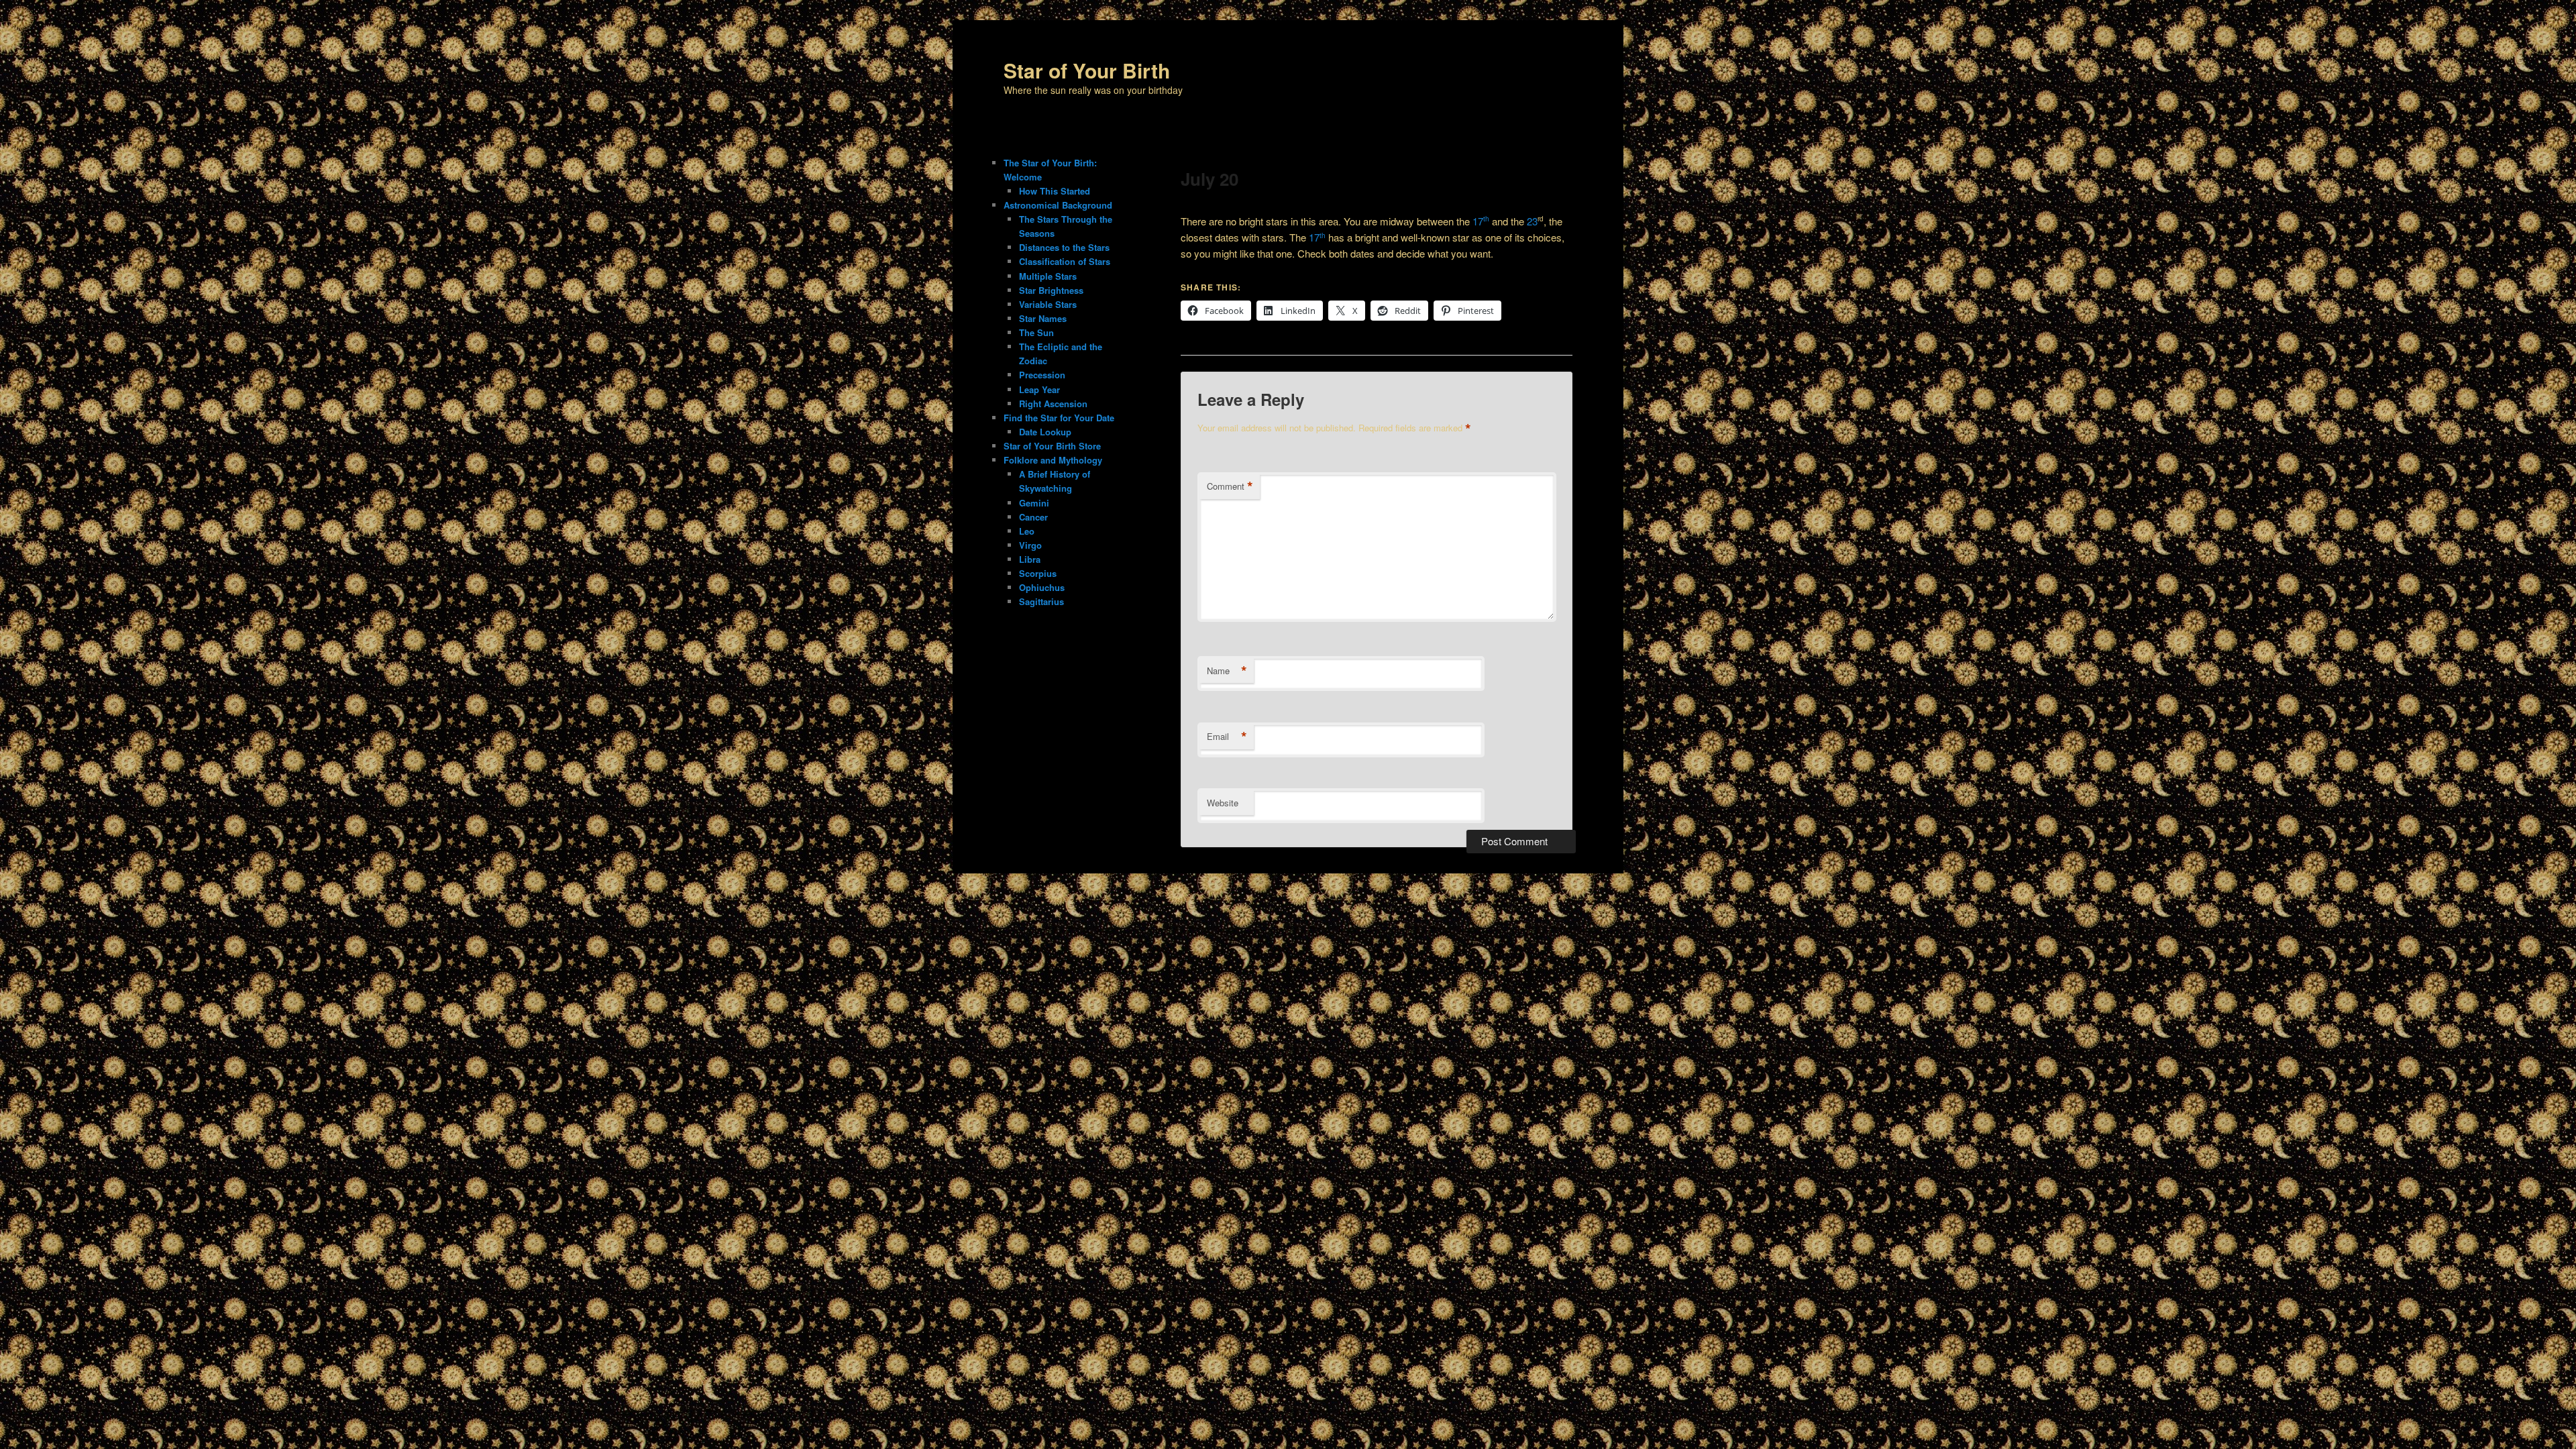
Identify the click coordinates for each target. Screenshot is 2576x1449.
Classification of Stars (1065, 261)
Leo (1027, 531)
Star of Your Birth (1087, 70)
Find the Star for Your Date (1059, 418)
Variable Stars (1048, 304)
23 (1532, 221)
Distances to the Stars (1064, 247)
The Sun (1036, 332)
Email (1227, 737)
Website (1223, 803)
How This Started (1055, 191)
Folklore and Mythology (1053, 460)
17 (1481, 221)
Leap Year (1039, 389)
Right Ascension (1053, 404)
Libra (1030, 559)
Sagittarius (1041, 601)
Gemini (1034, 503)
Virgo (1030, 545)
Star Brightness (1051, 290)
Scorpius (1038, 573)
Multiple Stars (1048, 276)
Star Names (1043, 318)
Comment (1230, 486)
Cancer (1033, 517)
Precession (1042, 375)
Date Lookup (1045, 432)
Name (1227, 671)
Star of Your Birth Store (1052, 446)
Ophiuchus (1042, 587)
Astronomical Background (1058, 205)
